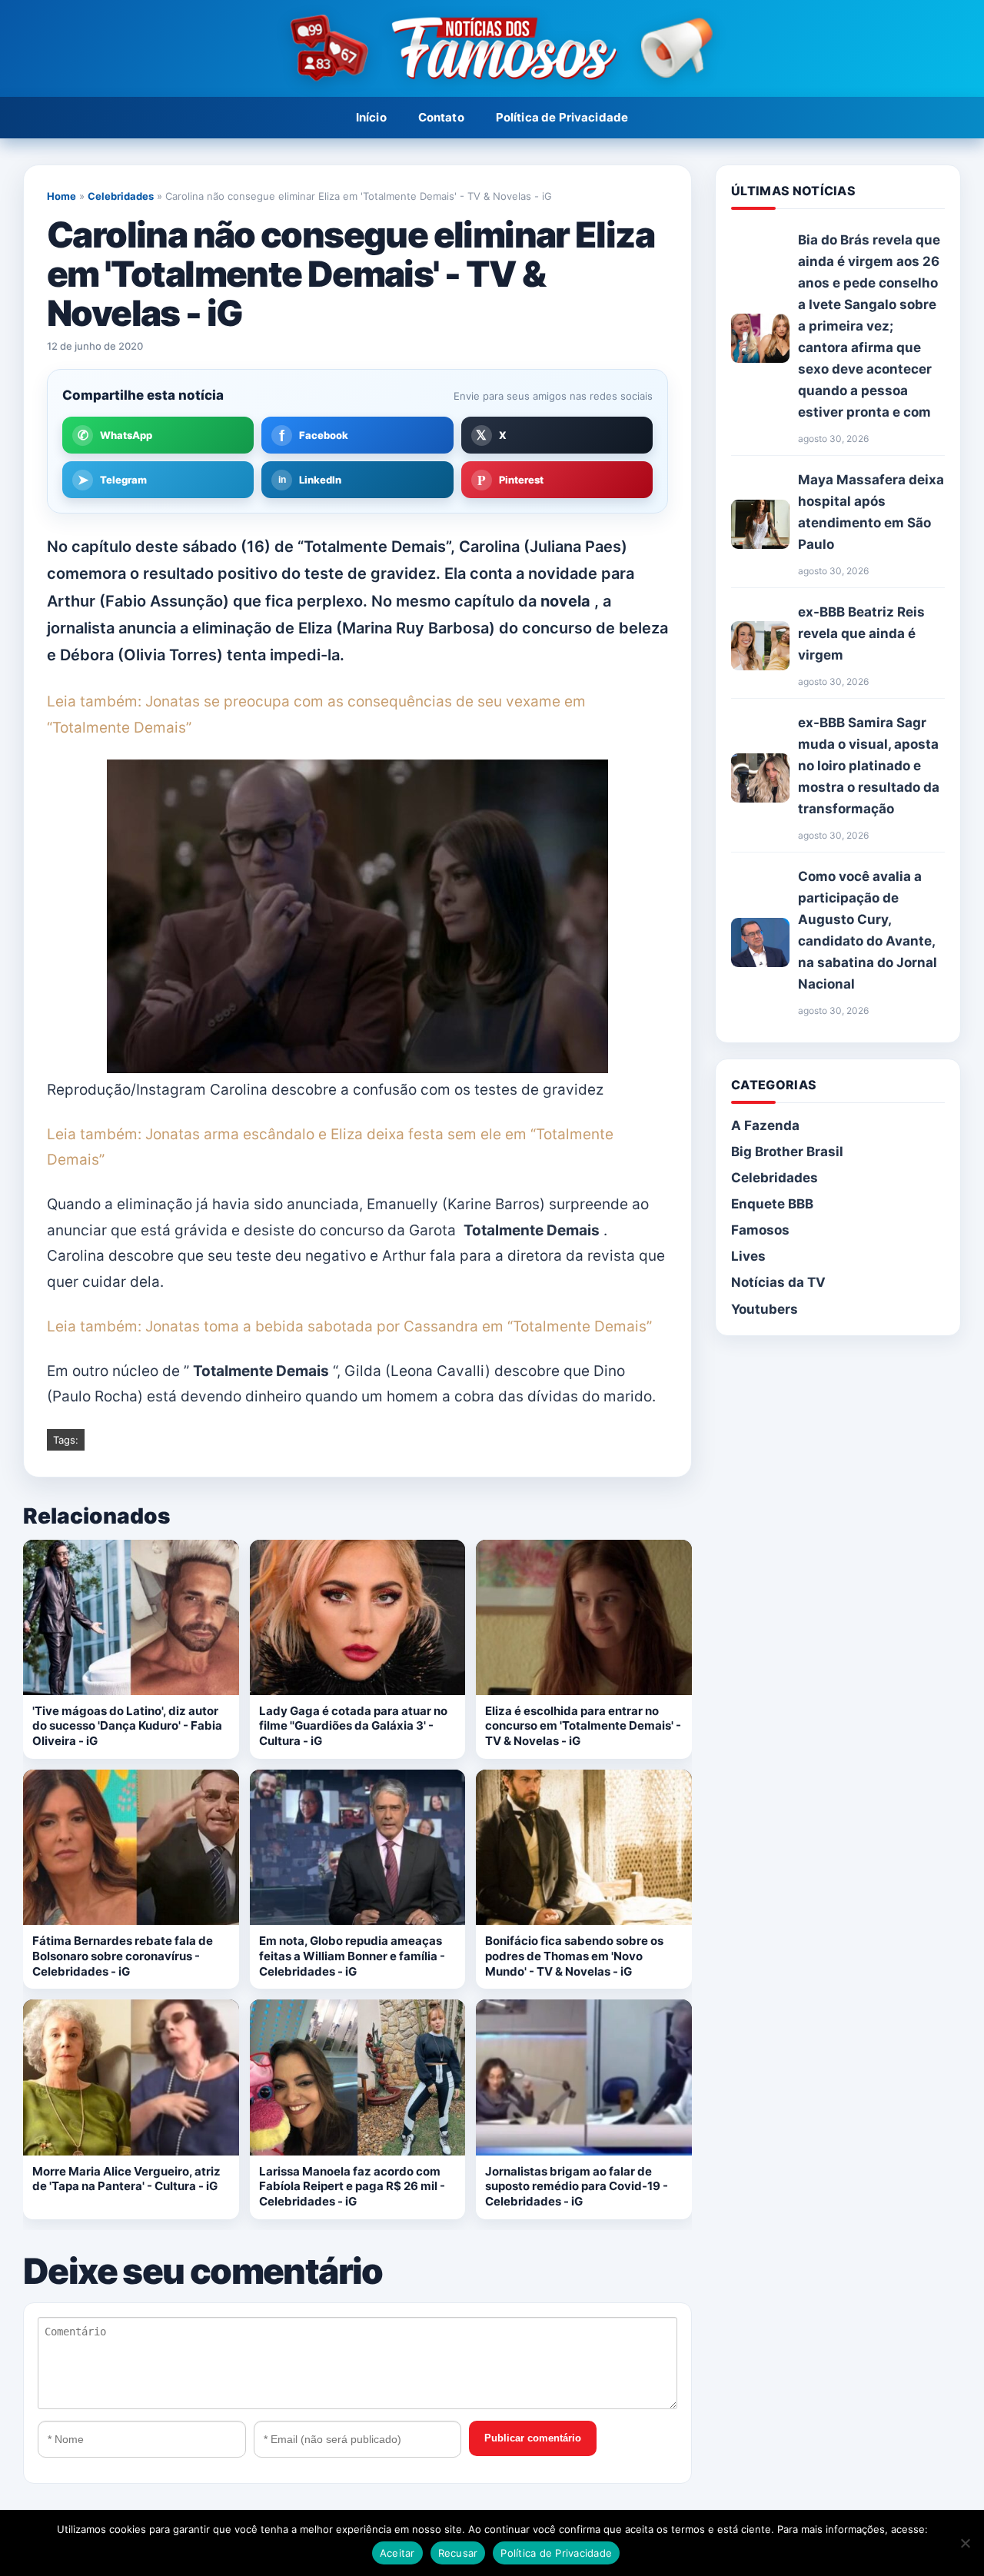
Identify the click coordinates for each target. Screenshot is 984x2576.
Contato (441, 117)
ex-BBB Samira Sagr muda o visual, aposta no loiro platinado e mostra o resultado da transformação (869, 766)
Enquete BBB (772, 1204)
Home (61, 196)
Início (371, 117)
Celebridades (121, 196)
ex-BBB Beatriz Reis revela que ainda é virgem (861, 633)
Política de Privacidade (562, 117)
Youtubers (765, 1309)
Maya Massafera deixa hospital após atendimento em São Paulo (871, 512)
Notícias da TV (778, 1282)
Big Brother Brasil (787, 1152)
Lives (748, 1256)
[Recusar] (965, 2543)
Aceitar (397, 2553)
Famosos (760, 1230)
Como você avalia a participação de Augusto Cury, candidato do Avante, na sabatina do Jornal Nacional (868, 930)
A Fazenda (765, 1125)
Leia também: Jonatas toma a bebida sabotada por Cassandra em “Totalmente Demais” (349, 1326)
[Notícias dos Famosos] (492, 49)
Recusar (458, 2553)
